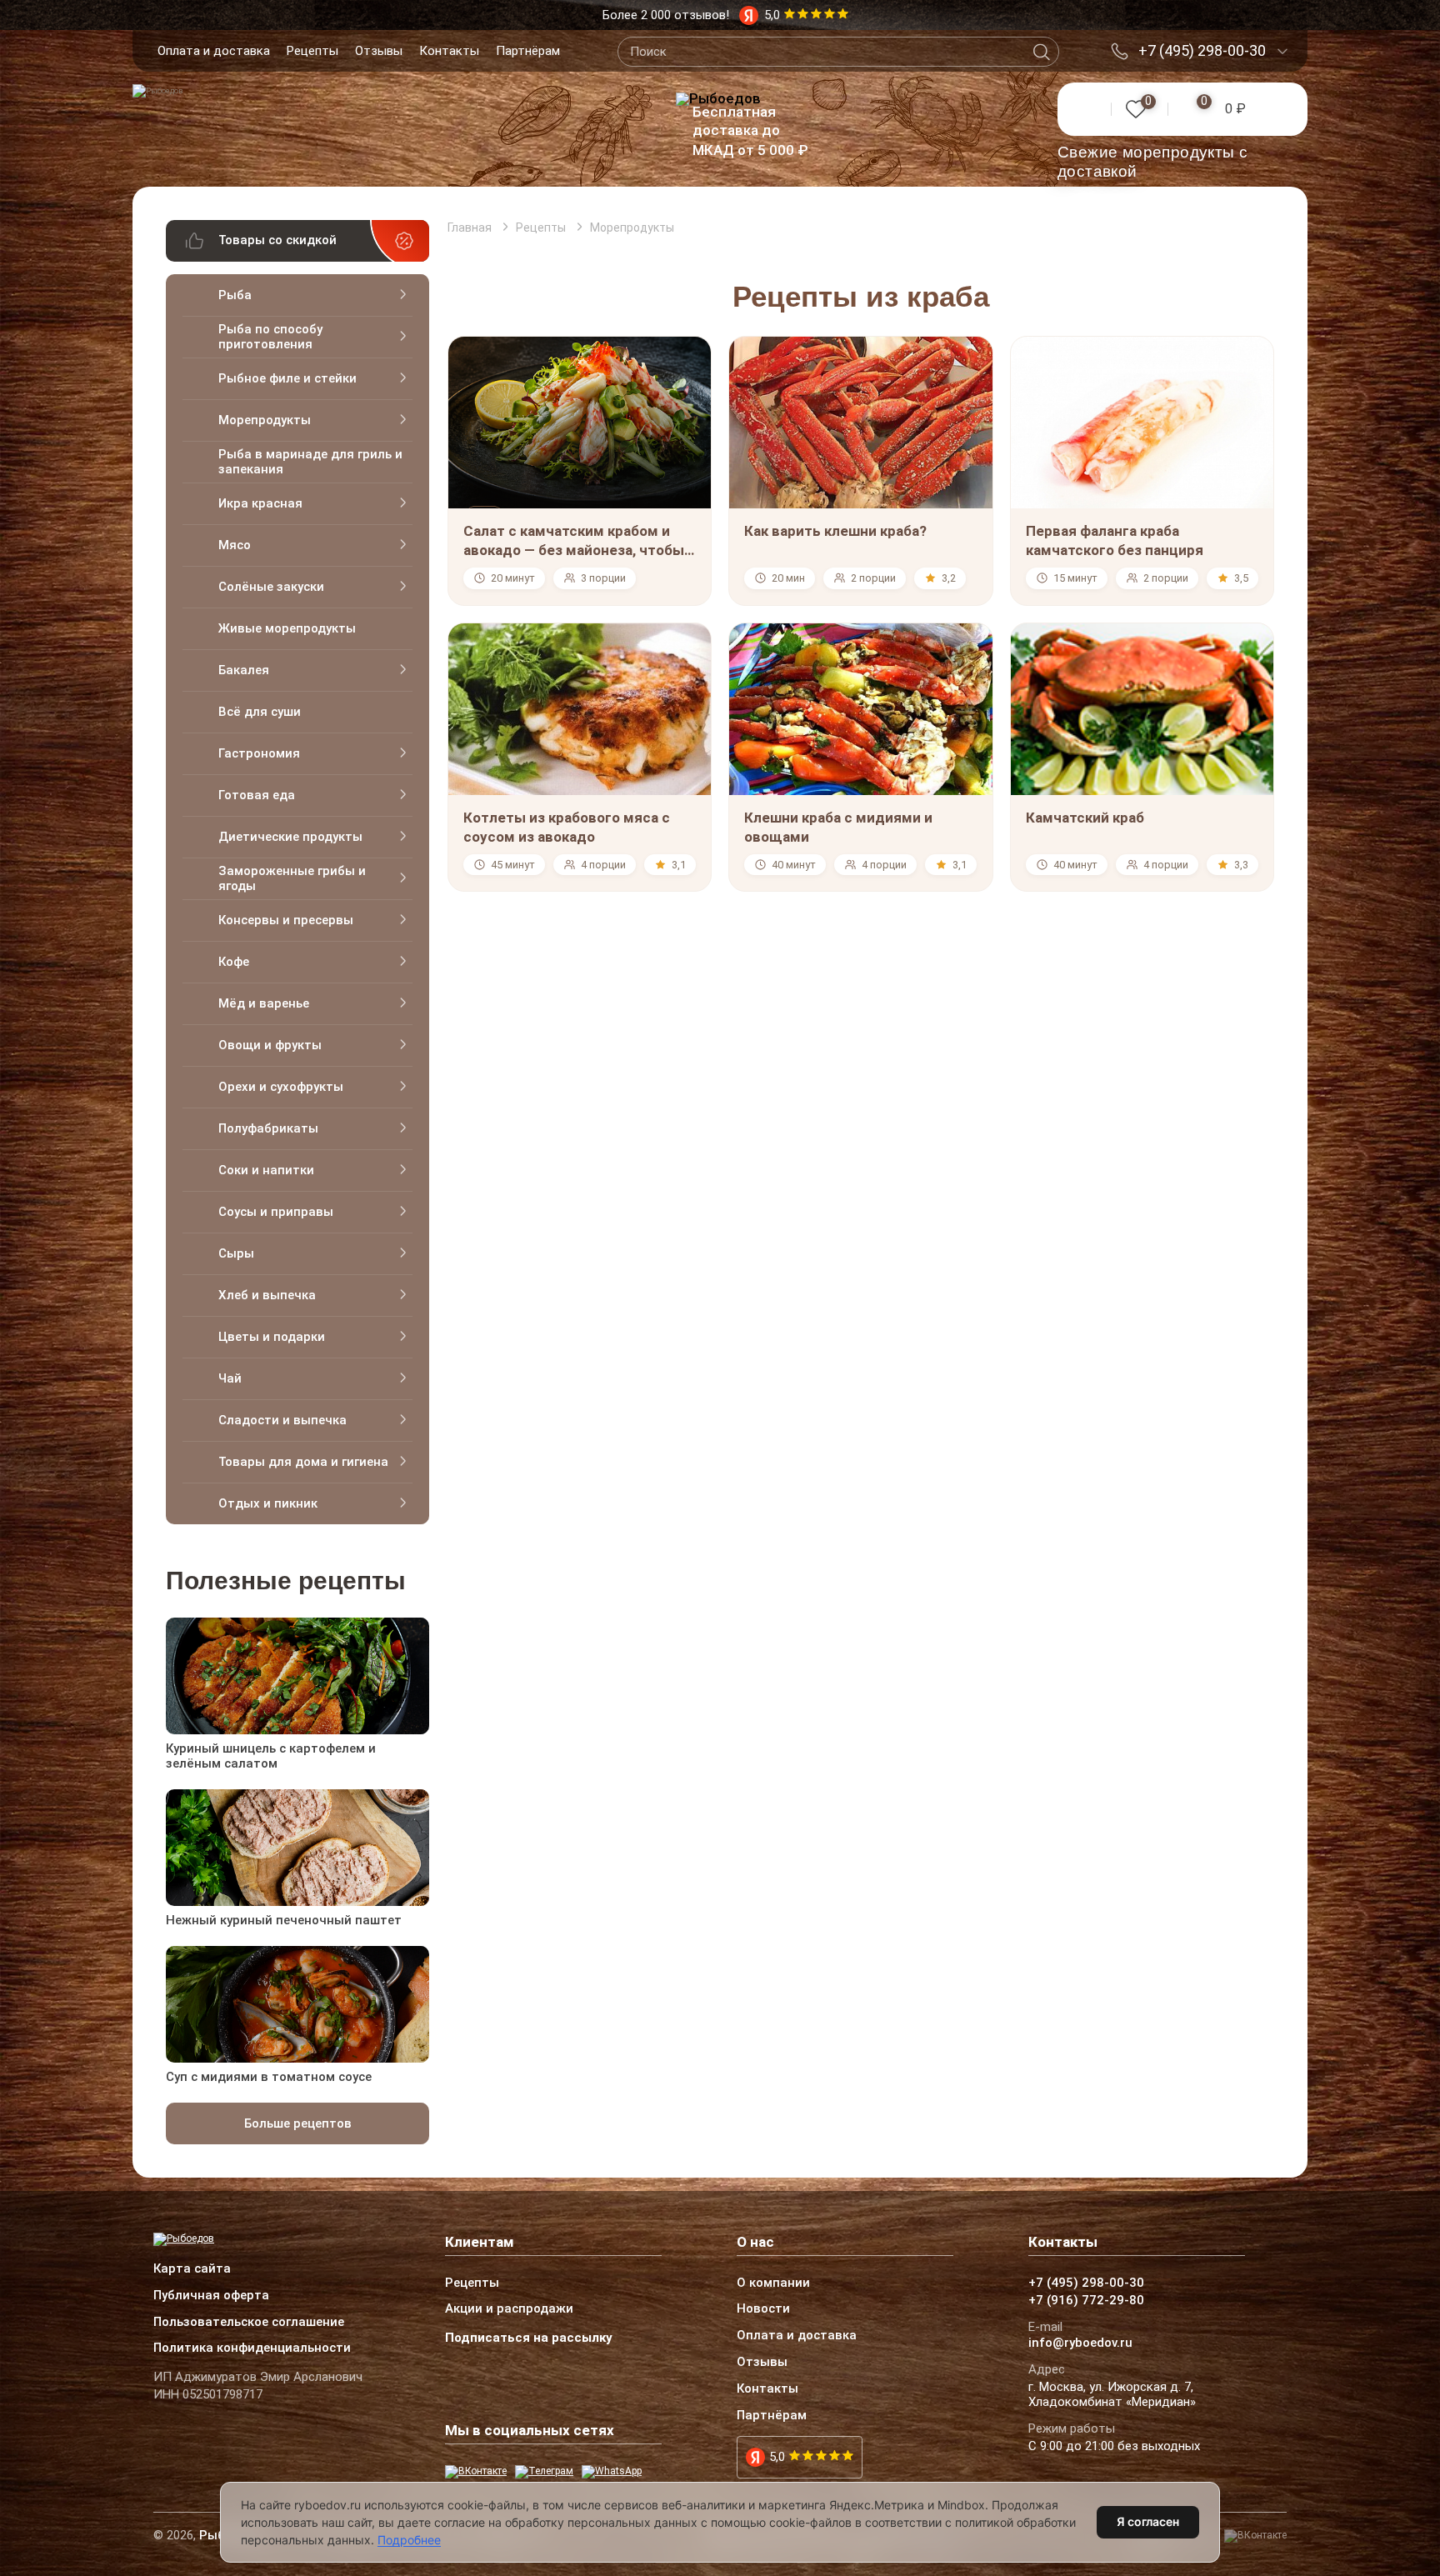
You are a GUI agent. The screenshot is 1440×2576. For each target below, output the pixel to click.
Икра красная (260, 503)
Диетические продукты (290, 837)
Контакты (449, 51)
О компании (773, 2283)
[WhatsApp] (612, 2472)
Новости (763, 2309)
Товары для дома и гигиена (303, 1462)
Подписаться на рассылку (529, 2338)
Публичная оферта (211, 2296)
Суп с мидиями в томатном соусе (269, 2077)
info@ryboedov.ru (1080, 2343)
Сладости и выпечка (282, 1420)
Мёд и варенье (264, 1003)
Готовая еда (257, 795)
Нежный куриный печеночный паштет (284, 1920)
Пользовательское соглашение (249, 2323)
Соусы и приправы (276, 1212)
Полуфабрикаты (268, 1128)
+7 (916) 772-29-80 (1086, 2301)
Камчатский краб (1085, 818)
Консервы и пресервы (286, 920)
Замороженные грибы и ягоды (292, 878)
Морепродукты (265, 420)
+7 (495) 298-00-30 (1202, 51)
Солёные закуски (271, 587)
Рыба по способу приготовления (270, 337)
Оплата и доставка (214, 51)
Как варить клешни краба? (835, 531)
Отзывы (379, 51)
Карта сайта (192, 2269)
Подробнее (409, 2540)
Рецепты (312, 51)
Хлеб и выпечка (267, 1295)
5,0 (777, 2457)
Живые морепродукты (287, 628)
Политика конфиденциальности (252, 2348)
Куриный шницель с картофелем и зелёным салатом (271, 1756)
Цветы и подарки (272, 1337)
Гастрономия (259, 753)
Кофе (234, 962)
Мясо (235, 545)
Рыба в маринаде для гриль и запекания (310, 462)
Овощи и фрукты (270, 1045)
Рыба (235, 295)
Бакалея (244, 670)
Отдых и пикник (268, 1503)
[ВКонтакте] (476, 2472)
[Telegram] (544, 2472)
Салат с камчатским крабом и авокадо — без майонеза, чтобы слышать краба (574, 550)
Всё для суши (260, 712)
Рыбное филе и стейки (287, 378)
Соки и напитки (266, 1170)
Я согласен (1148, 2521)
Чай (230, 1378)
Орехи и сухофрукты (281, 1087)
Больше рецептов (298, 2123)
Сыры (236, 1253)
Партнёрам (528, 51)
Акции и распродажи (509, 2309)
